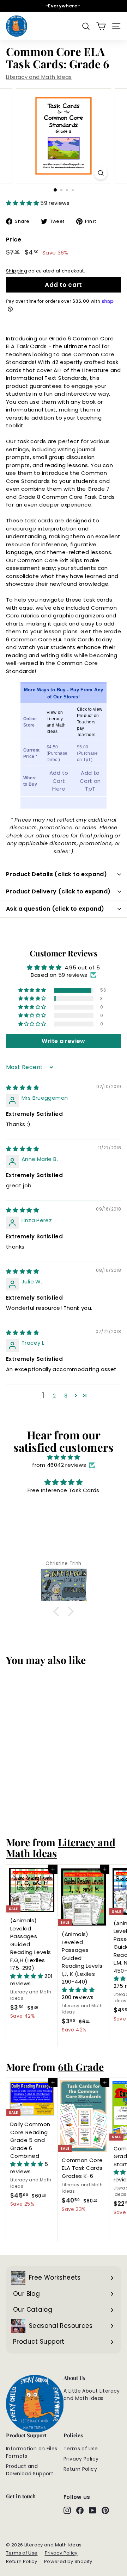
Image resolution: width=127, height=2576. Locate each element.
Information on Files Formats (32, 2452)
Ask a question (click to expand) (55, 909)
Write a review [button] (63, 1041)
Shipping (17, 271)
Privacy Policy (81, 2459)
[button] (23, 203)
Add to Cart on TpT (90, 781)
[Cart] (101, 26)
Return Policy (80, 2469)
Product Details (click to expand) (56, 874)
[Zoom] (101, 173)
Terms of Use (81, 2449)
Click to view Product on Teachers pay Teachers (90, 722)
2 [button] (54, 1396)
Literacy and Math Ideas (39, 77)
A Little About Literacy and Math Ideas (92, 2395)
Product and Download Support (30, 2470)
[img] (22, 1088)
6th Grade (81, 2067)
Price (14, 240)
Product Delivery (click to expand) (58, 891)
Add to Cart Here (59, 781)
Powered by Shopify (68, 2561)
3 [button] (66, 1396)
